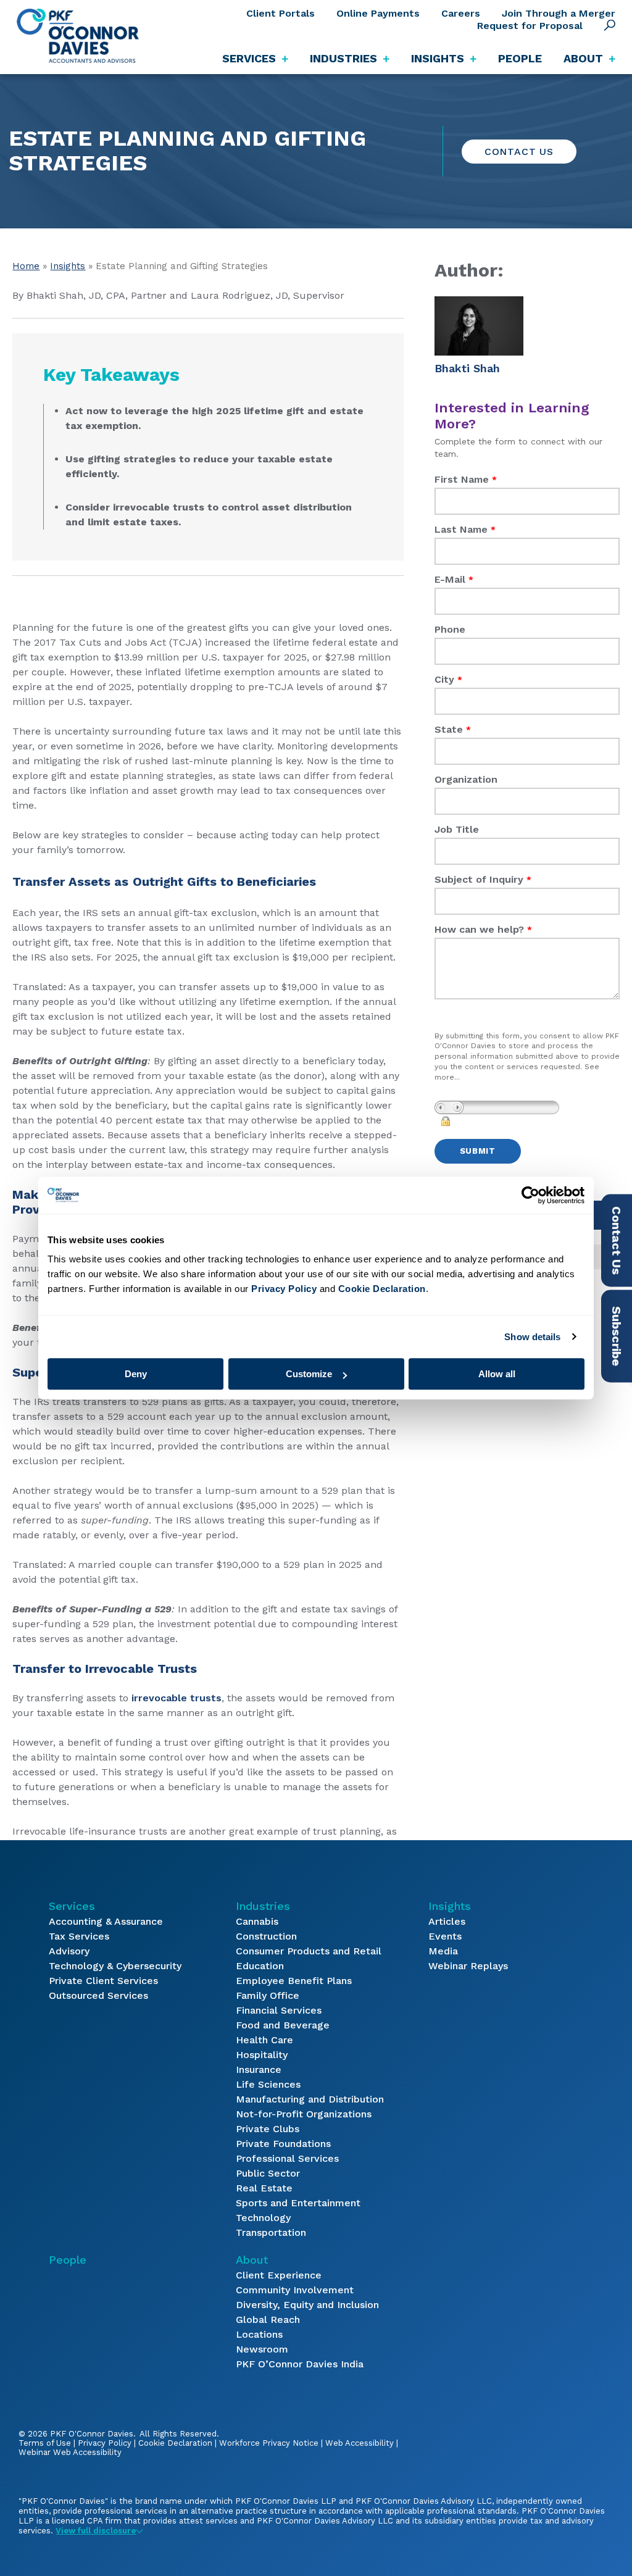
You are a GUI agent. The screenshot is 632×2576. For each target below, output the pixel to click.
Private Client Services (103, 1981)
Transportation (271, 2232)
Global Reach (268, 2320)
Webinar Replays (468, 1966)
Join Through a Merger (559, 13)
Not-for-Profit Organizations (304, 2114)
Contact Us (519, 152)
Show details (532, 1337)
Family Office (268, 1995)
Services (72, 1906)
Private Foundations (283, 2144)
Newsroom (262, 2349)
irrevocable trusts (175, 1698)
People (520, 58)
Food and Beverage (283, 2025)
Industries (263, 1906)
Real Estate (264, 2188)
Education (260, 1966)
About (252, 2260)
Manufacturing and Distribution (310, 2099)
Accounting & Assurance (106, 1921)
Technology (263, 2218)
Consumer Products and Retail (309, 1951)
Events (445, 1936)
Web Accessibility (360, 2443)
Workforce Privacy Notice (269, 2443)
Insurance (259, 2070)
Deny (136, 1374)
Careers (461, 13)
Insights (68, 266)
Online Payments (378, 13)
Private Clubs (268, 2129)
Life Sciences (268, 2084)
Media (443, 1951)
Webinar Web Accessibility (70, 2452)
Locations (259, 2334)
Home (26, 266)
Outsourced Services (98, 1995)
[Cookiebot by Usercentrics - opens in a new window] (530, 1195)
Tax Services (79, 1936)
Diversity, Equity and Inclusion (307, 2305)
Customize (309, 1374)
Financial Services (279, 2010)
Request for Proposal (530, 26)
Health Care (264, 2040)
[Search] (610, 25)
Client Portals (281, 13)
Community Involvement (295, 2290)
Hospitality (262, 2055)
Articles (447, 1921)
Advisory (69, 1951)
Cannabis (257, 1921)
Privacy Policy (105, 2443)
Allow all (497, 1374)
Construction (266, 1936)
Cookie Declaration (175, 2443)
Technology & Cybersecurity (115, 1966)
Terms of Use (45, 2443)
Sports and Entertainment (298, 2203)
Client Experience (279, 2275)
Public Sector (268, 2173)
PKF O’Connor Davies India (300, 2364)
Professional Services (287, 2158)
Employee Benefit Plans (294, 1981)
